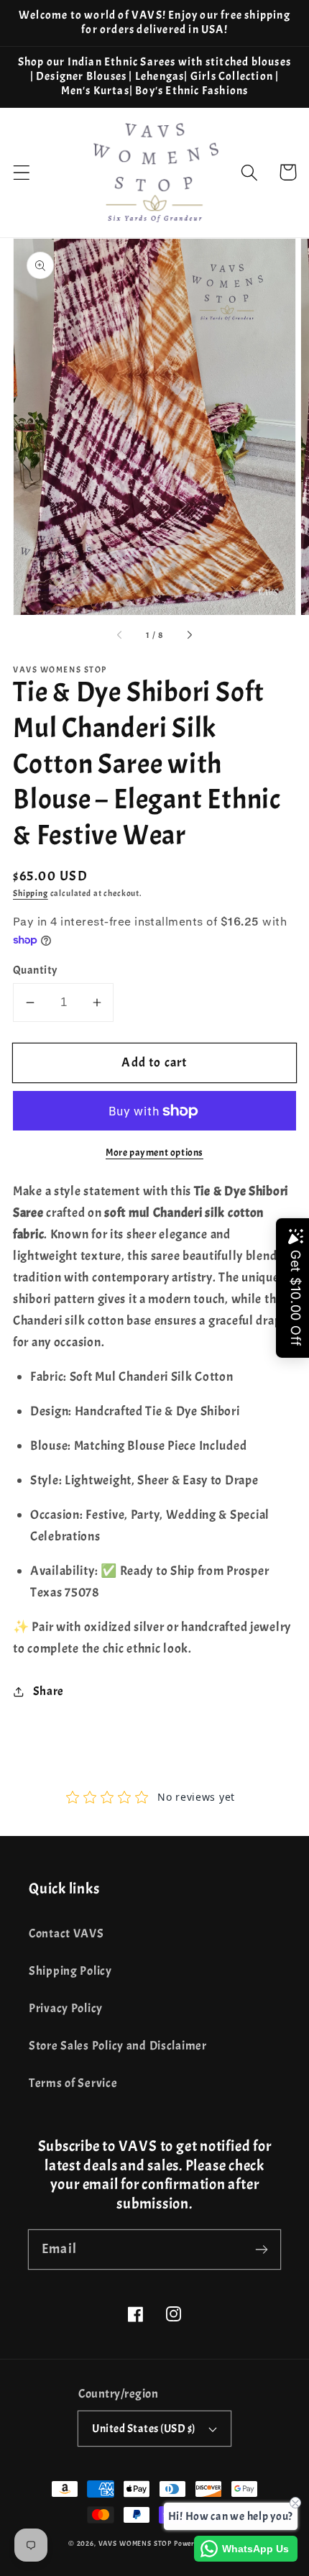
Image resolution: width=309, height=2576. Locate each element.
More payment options (154, 1152)
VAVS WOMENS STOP (135, 2543)
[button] (22, 172)
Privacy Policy (66, 2008)
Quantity (35, 970)
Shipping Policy (70, 1971)
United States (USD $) (143, 2429)
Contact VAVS (66, 1933)
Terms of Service (73, 2083)
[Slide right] (189, 636)
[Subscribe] (261, 2249)
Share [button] (49, 1691)
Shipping (31, 893)
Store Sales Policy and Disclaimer (118, 2046)
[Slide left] (120, 636)
